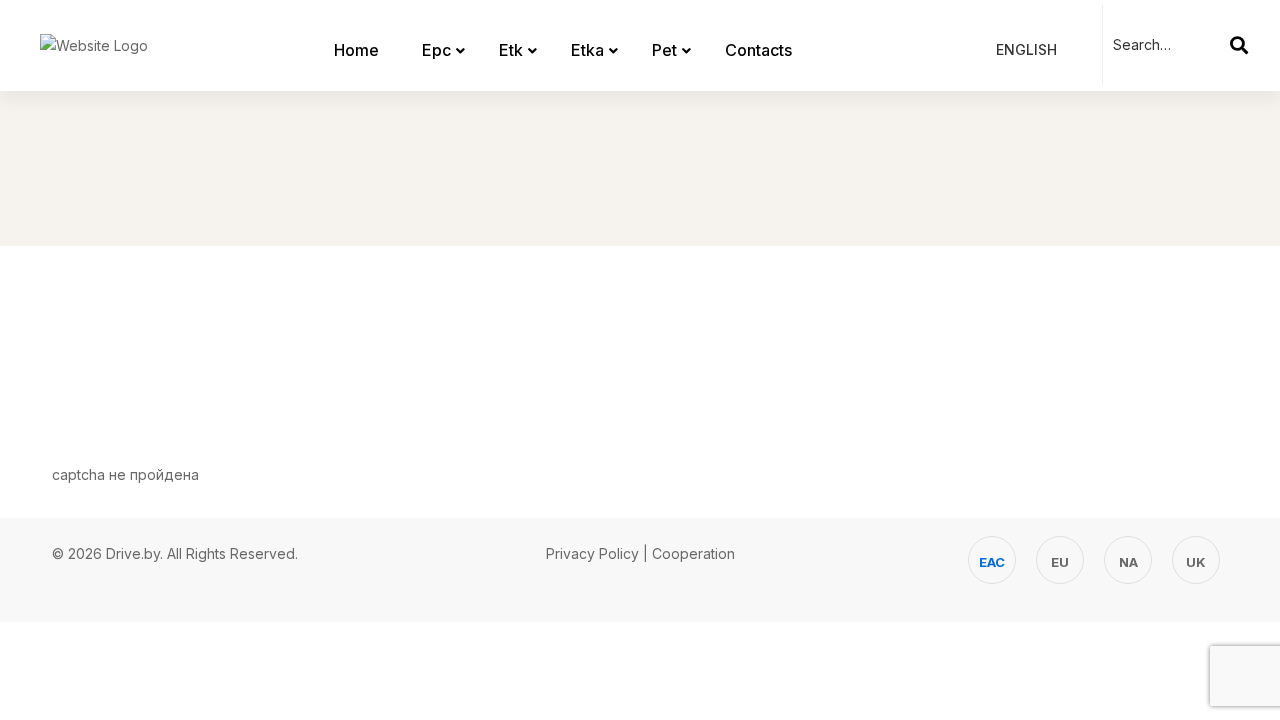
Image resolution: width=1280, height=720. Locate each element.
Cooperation (693, 553)
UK (1196, 562)
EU (1060, 562)
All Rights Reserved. (232, 553)
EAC (992, 562)
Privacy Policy (592, 553)
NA (1128, 562)
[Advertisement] (640, 336)
